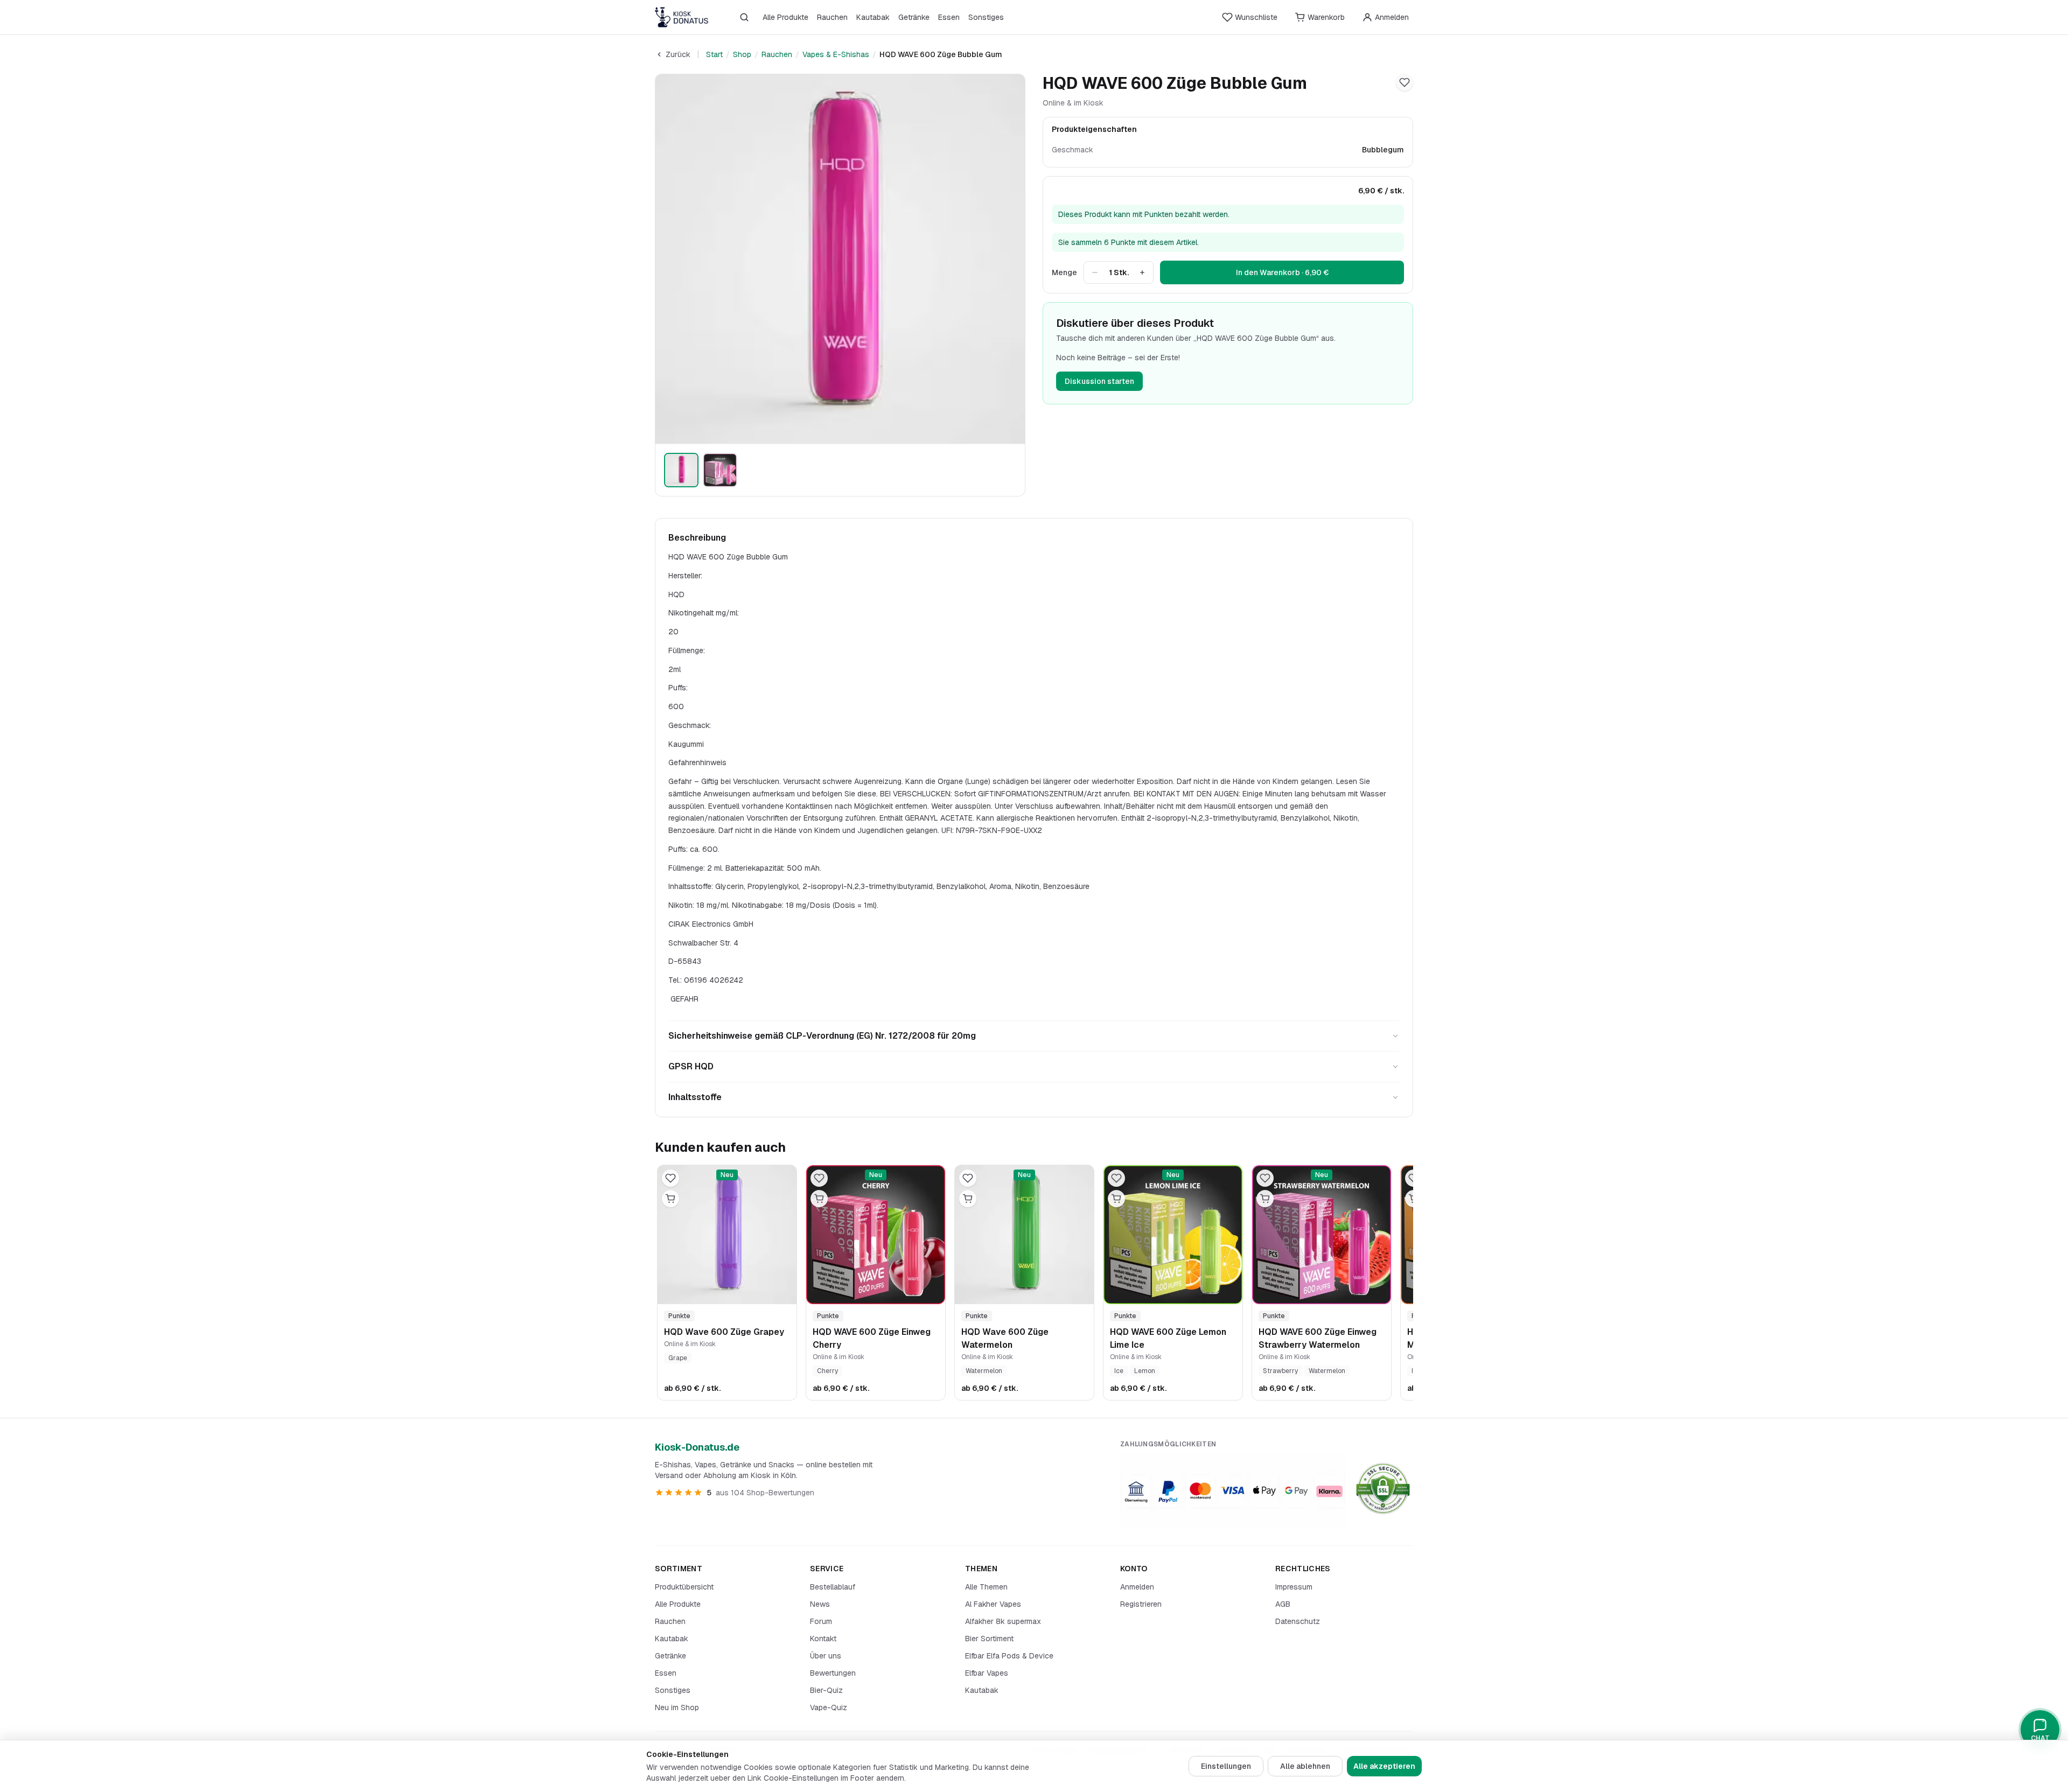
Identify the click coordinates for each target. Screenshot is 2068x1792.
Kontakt (823, 1639)
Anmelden (1137, 1587)
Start (714, 54)
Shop (742, 54)
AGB (1283, 1604)
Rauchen (832, 17)
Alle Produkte (785, 17)
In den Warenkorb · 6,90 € (1282, 272)
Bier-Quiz (826, 1690)
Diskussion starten (1099, 381)
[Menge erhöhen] (1142, 272)
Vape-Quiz (829, 1707)
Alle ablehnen (1305, 1766)
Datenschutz (1298, 1621)
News (820, 1604)
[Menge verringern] (1095, 272)
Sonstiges (986, 17)
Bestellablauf (833, 1587)
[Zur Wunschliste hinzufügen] (1405, 82)
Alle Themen (986, 1587)
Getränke (914, 17)
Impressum (1294, 1587)
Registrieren (1141, 1604)
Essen (949, 17)
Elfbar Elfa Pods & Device (1009, 1656)
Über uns (826, 1656)
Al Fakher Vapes (993, 1604)
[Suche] (744, 17)
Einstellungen (1226, 1766)
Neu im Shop (677, 1707)
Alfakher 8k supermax (1003, 1621)
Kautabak (873, 17)
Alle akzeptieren (1384, 1766)
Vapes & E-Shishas (836, 54)
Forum (821, 1621)
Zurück (678, 54)
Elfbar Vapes (987, 1673)
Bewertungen (833, 1673)
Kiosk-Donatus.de (697, 1447)
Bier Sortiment (989, 1639)
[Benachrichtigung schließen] (191, 1733)
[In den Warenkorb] (670, 1199)
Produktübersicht (684, 1587)
